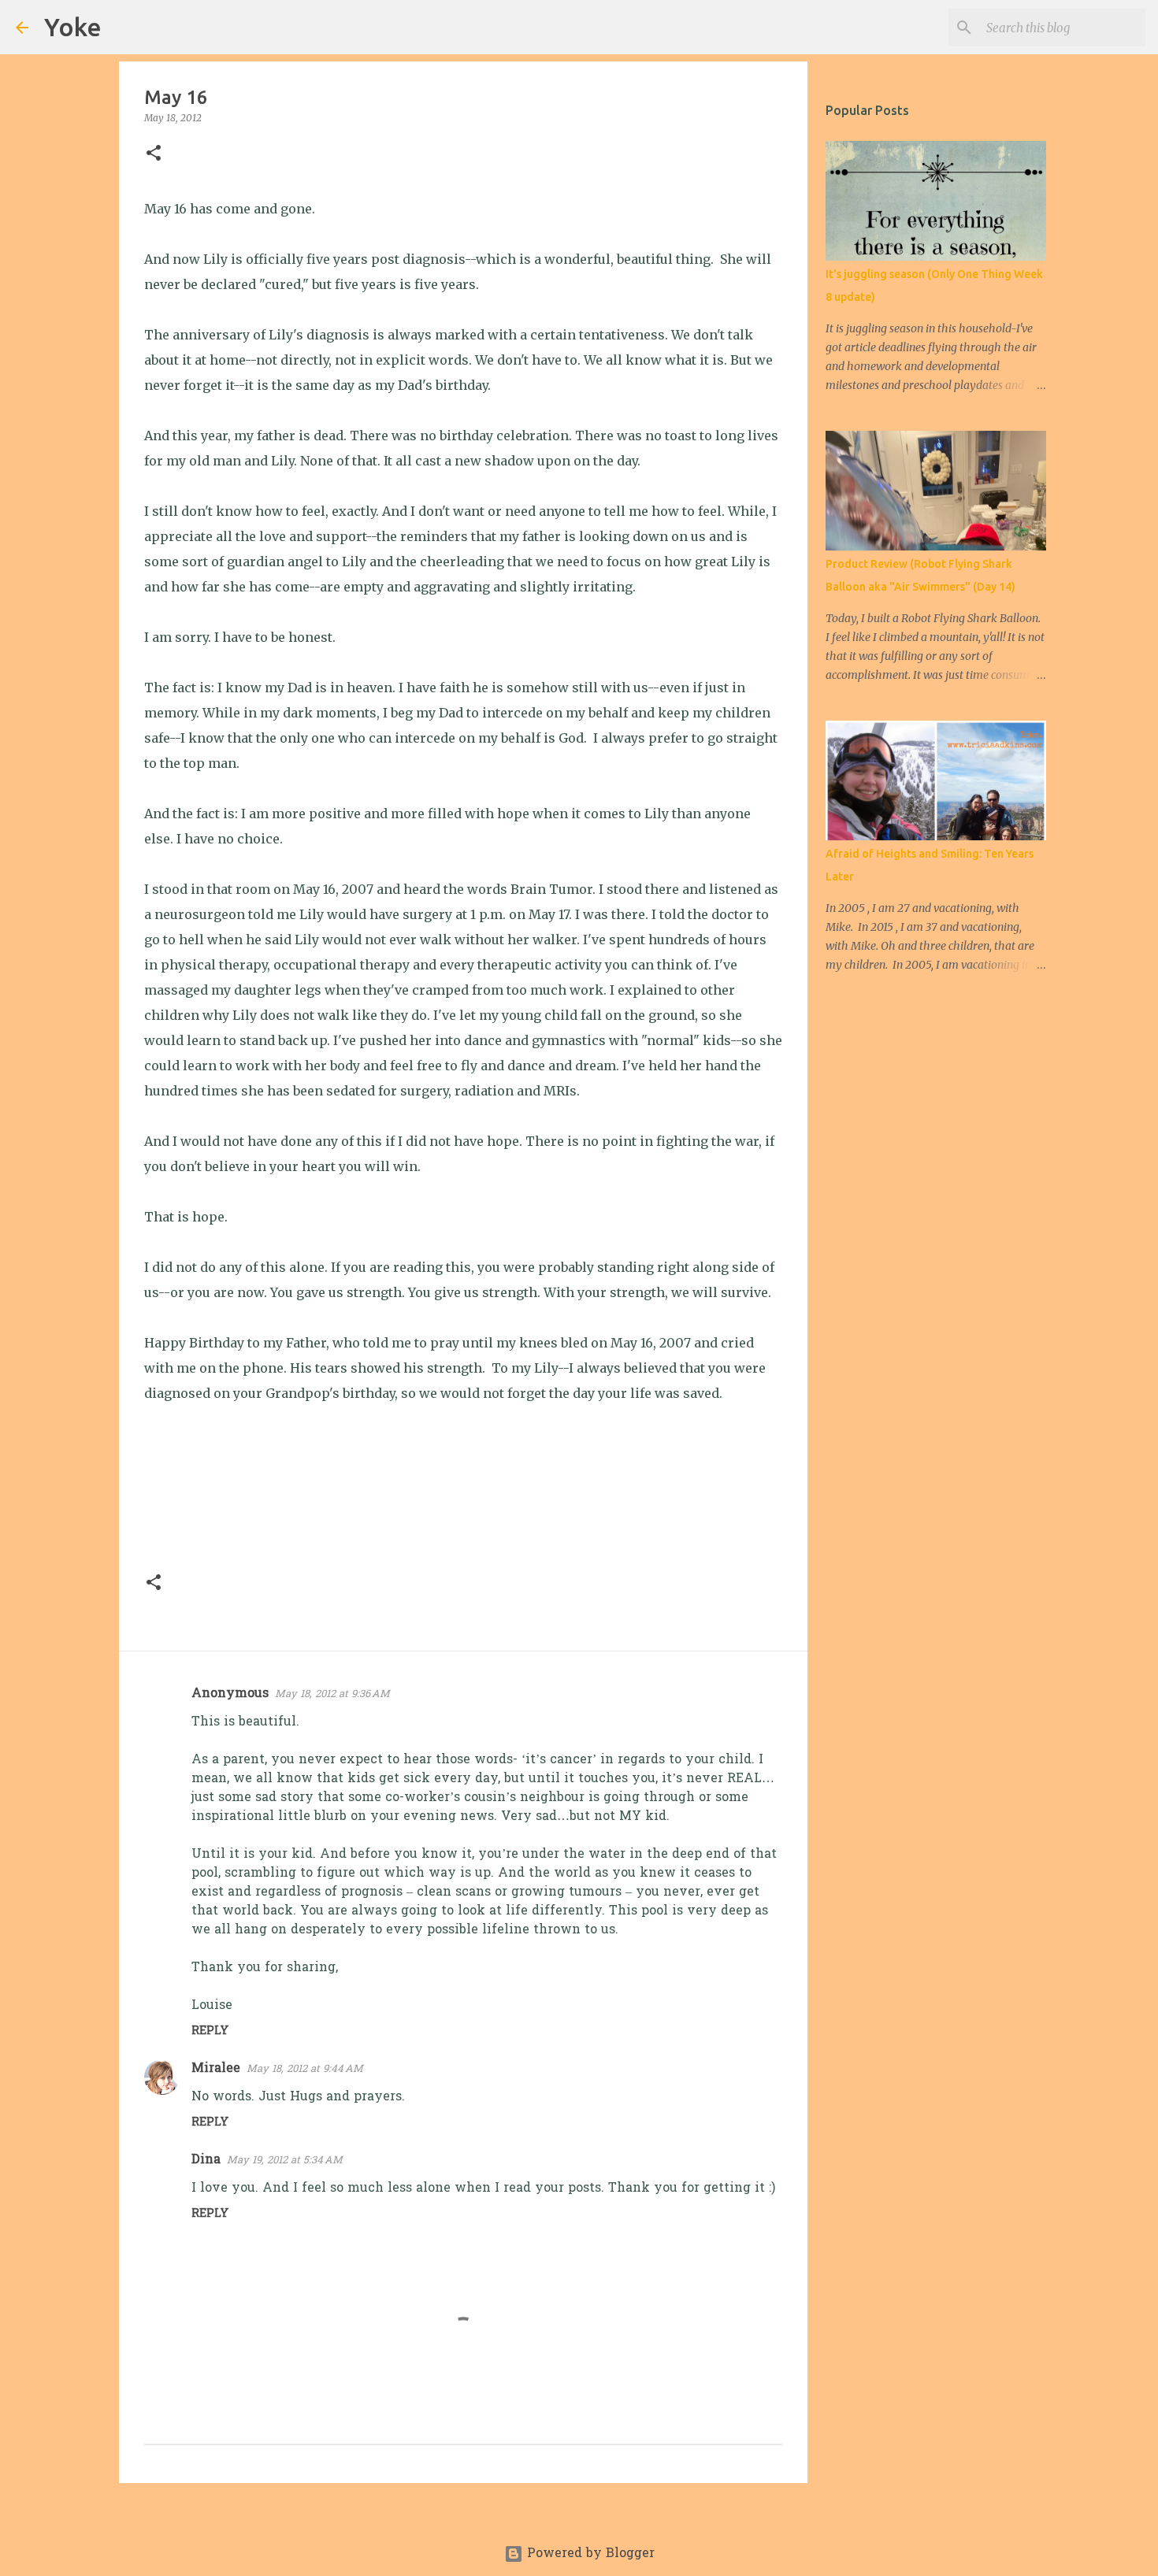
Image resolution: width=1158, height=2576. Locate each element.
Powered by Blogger (589, 2554)
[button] (154, 154)
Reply (210, 2031)
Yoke (73, 27)
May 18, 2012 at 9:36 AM (332, 1694)
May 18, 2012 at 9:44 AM (305, 2069)
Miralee (216, 2069)
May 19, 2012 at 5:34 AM (285, 2161)
